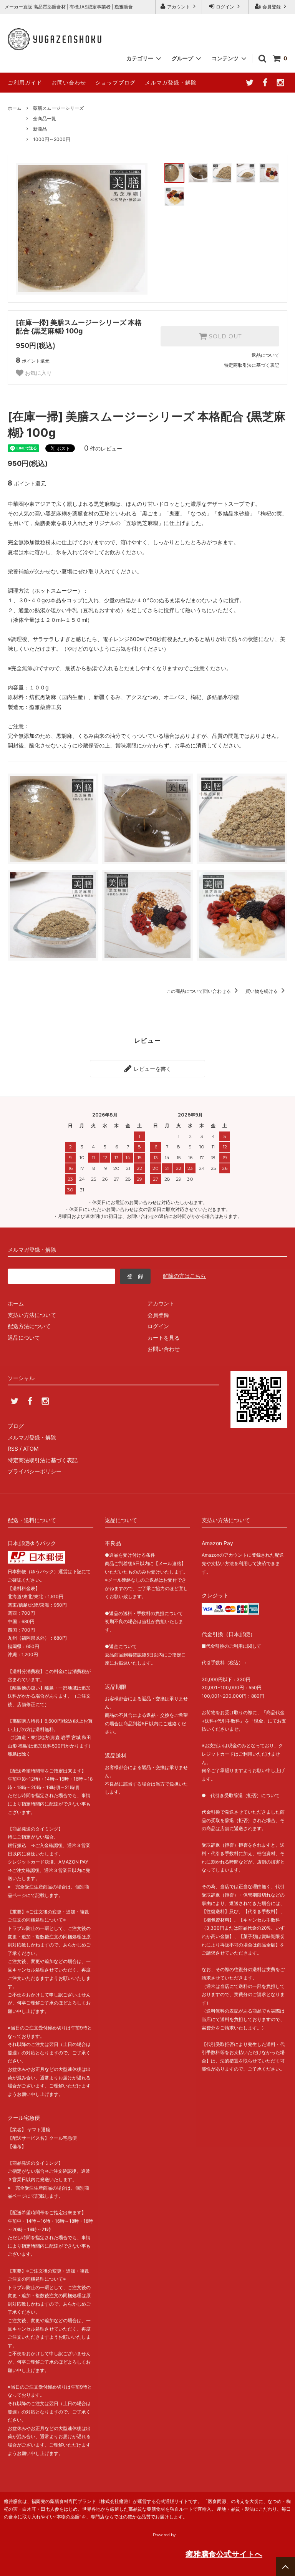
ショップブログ (115, 82)
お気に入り (38, 373)
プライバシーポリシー (35, 1471)
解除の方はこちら (184, 1276)
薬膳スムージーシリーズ (58, 108)
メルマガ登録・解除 (171, 82)
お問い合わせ (69, 82)
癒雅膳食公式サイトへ (224, 2554)
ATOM (31, 1449)
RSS (13, 1449)
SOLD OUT (224, 336)
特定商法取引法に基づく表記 (43, 1460)
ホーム (15, 108)
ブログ (16, 1426)
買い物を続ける (262, 991)
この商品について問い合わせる (199, 991)
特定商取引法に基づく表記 (252, 365)
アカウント (179, 7)
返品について (265, 355)
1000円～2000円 (52, 139)
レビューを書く (152, 1069)
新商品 (40, 129)
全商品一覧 (45, 118)
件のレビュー (103, 448)
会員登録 (272, 7)
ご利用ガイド (25, 82)
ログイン (225, 7)
